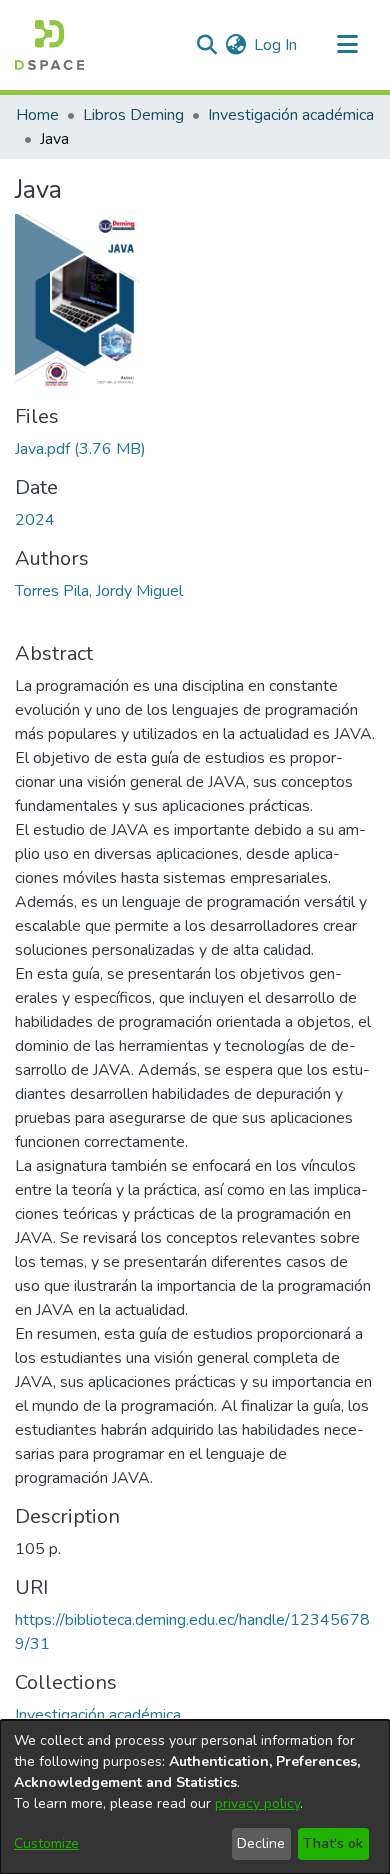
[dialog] (195, 1797)
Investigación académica (291, 115)
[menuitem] (235, 45)
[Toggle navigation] (347, 45)
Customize (46, 1843)
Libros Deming (133, 115)
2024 (35, 520)
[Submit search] (206, 45)
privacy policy (257, 1803)
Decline (261, 1843)
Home (37, 115)
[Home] (49, 45)
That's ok (333, 1843)
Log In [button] (276, 45)
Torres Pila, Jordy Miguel (99, 591)
